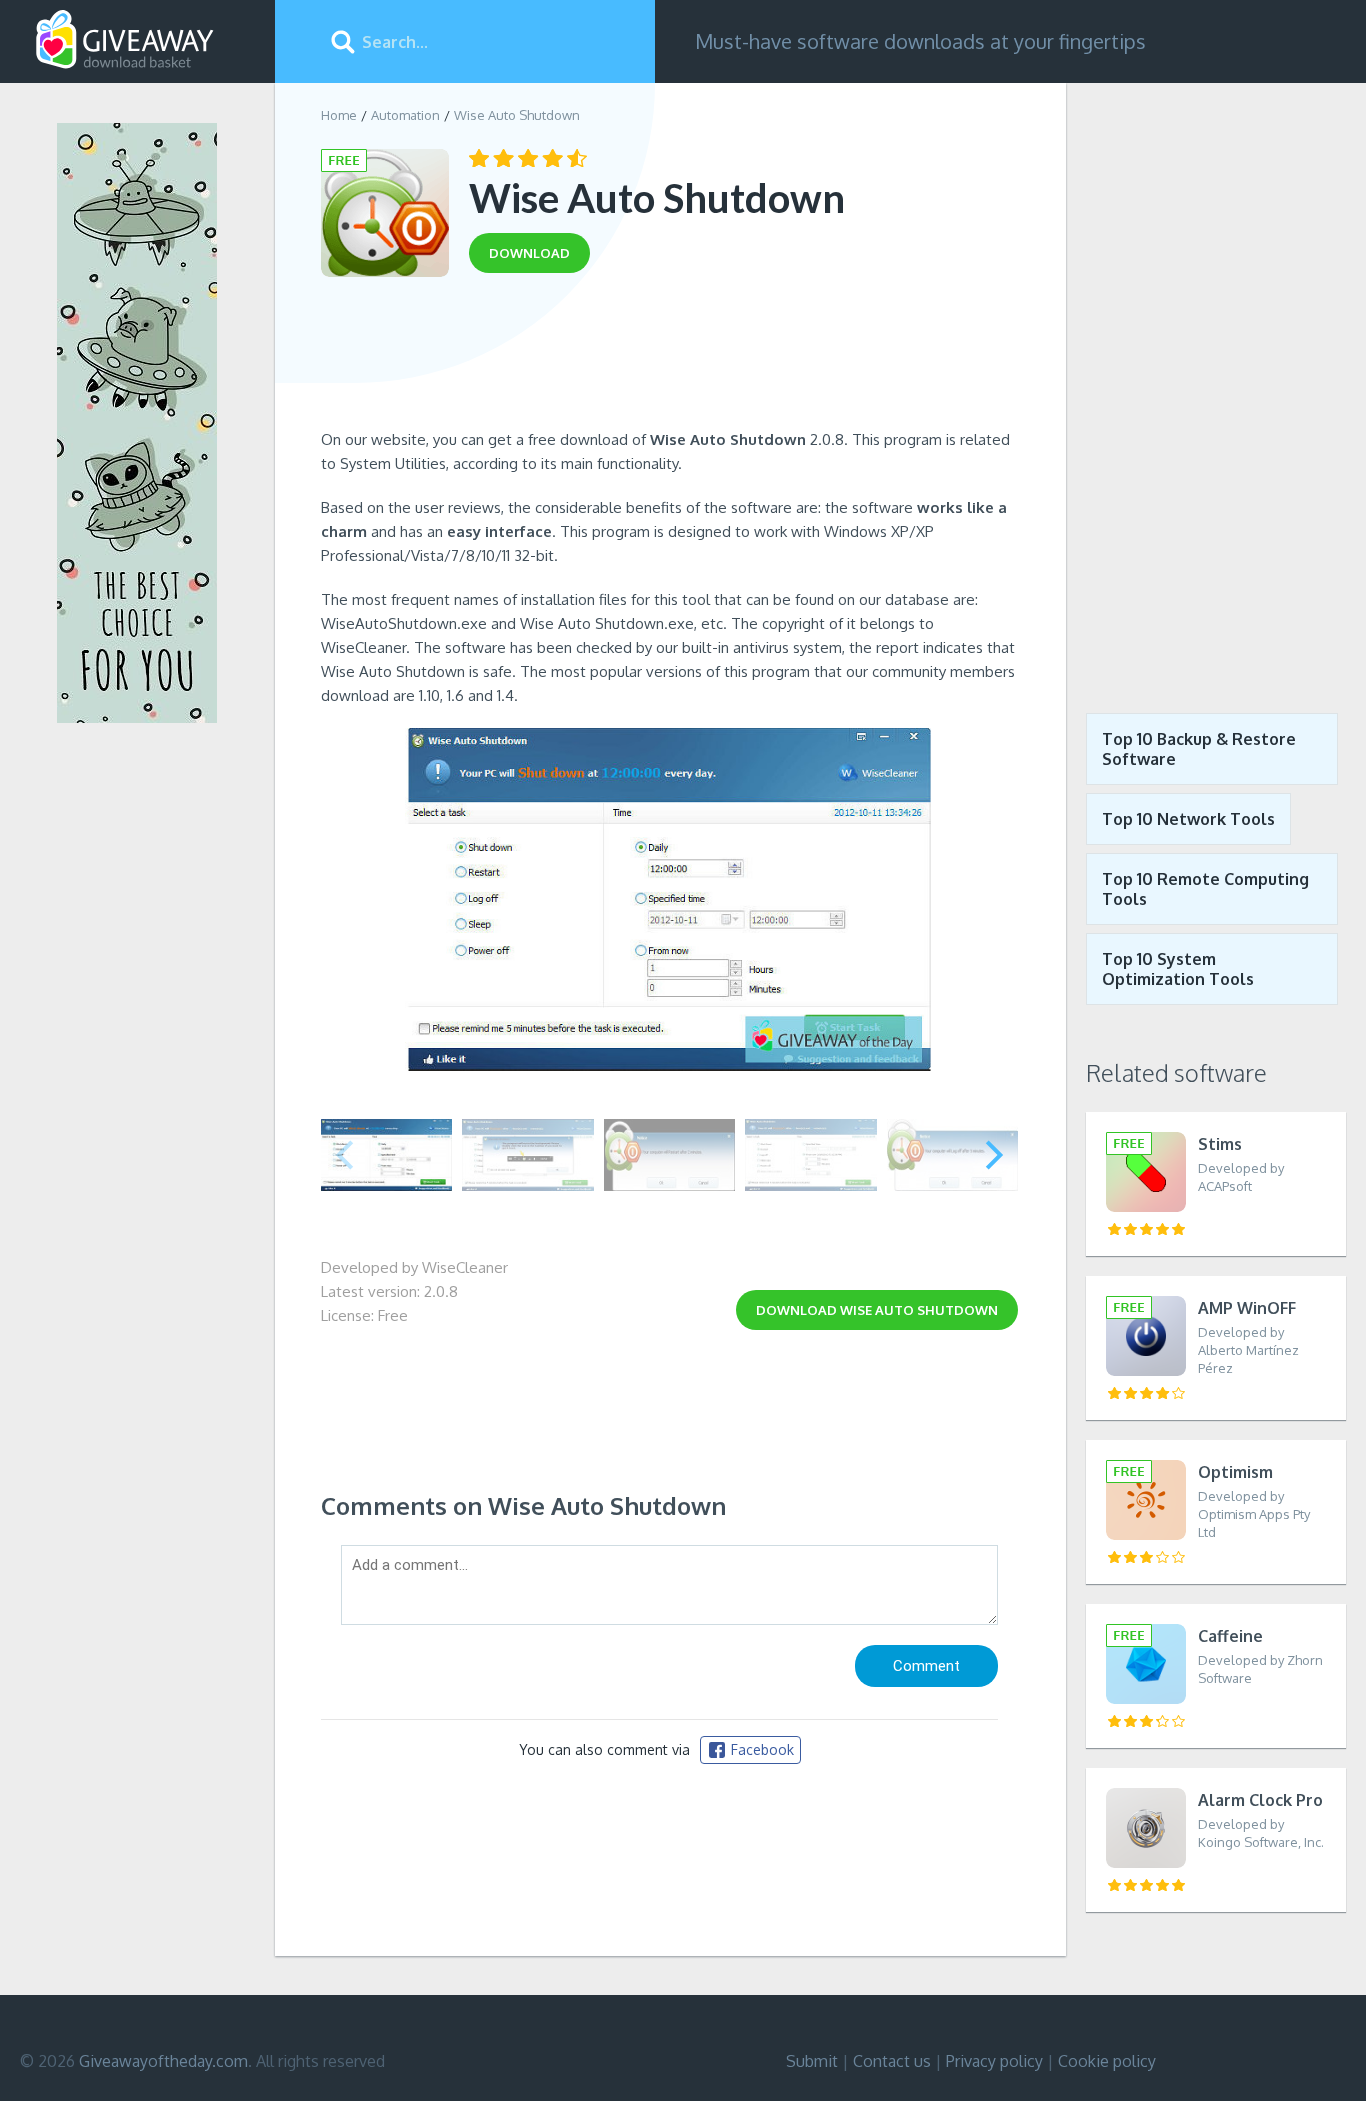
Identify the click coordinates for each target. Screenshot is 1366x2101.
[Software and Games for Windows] (125, 40)
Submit (812, 2061)
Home (339, 115)
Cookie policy (1107, 2061)
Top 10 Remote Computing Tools (1205, 889)
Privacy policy (994, 2061)
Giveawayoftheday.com (163, 2061)
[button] (994, 1155)
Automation (405, 115)
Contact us (892, 2061)
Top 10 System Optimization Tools (1178, 969)
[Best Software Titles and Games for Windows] (1216, 383)
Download (877, 1310)
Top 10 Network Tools (1188, 819)
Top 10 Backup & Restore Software (1199, 749)
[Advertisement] (669, 358)
